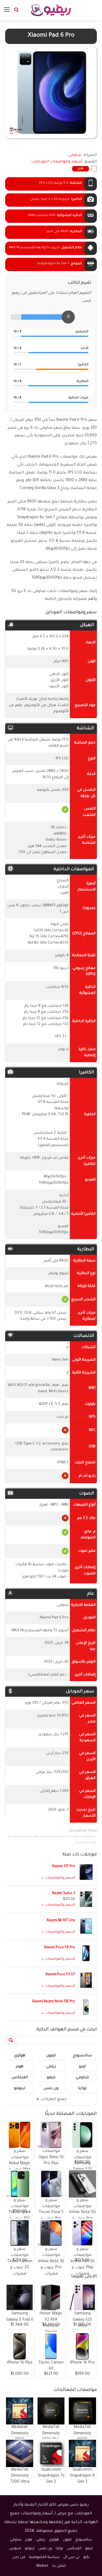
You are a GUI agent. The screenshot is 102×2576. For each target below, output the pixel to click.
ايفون (51, 2056)
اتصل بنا (59, 2566)
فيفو (51, 2078)
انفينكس (20, 2078)
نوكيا (82, 2089)
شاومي (82, 2078)
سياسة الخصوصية (44, 2557)
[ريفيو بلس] (51, 10)
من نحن (19, 2557)
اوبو (82, 2067)
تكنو (86, 2557)
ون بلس (51, 2089)
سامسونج (82, 2056)
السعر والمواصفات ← (58, 1878)
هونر (20, 2067)
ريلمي (51, 2067)
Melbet (42, 2566)
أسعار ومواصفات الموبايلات (57, 162)
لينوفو (20, 2089)
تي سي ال (71, 2557)
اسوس (15, 2549)
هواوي (20, 2056)
